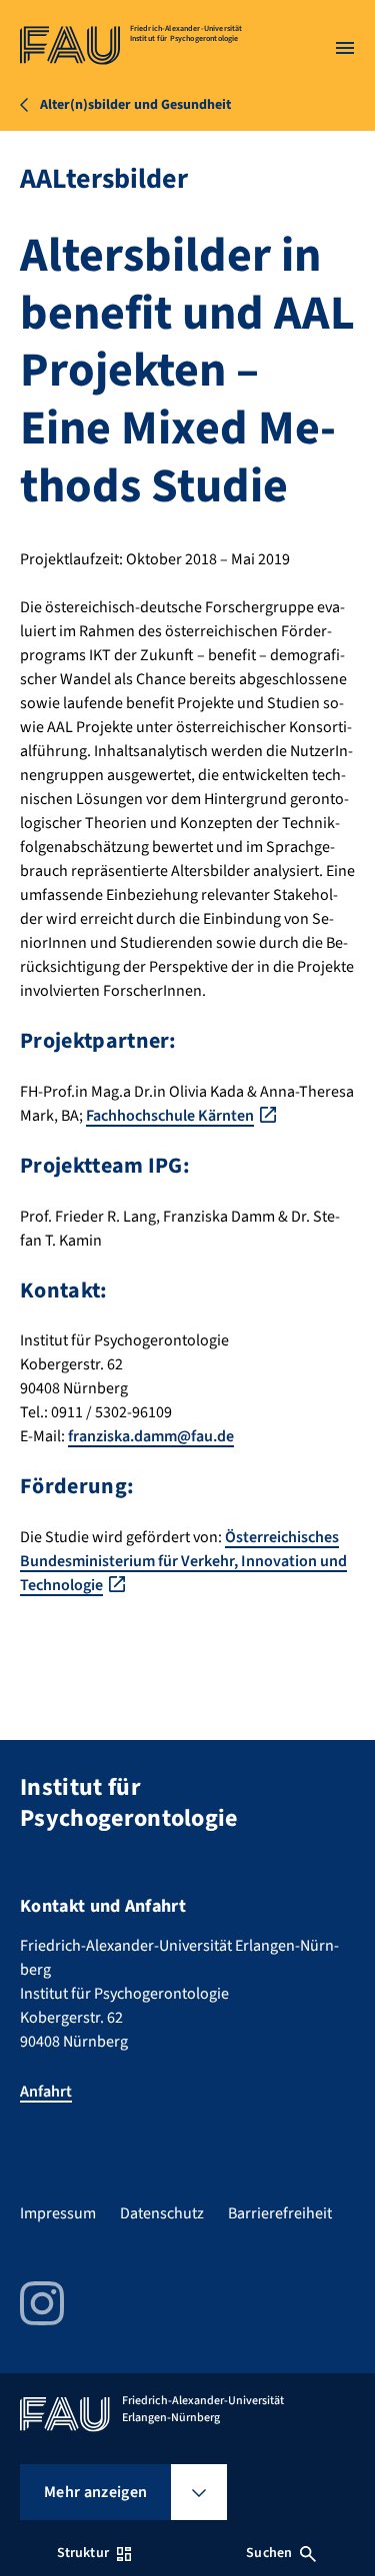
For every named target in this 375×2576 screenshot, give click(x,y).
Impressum (58, 2213)
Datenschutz (162, 2213)
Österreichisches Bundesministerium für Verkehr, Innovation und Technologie (183, 1561)
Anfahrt (46, 2092)
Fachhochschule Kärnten (170, 1116)
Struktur (83, 2553)
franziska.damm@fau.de (151, 1436)
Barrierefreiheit (280, 2213)
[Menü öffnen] (345, 48)
